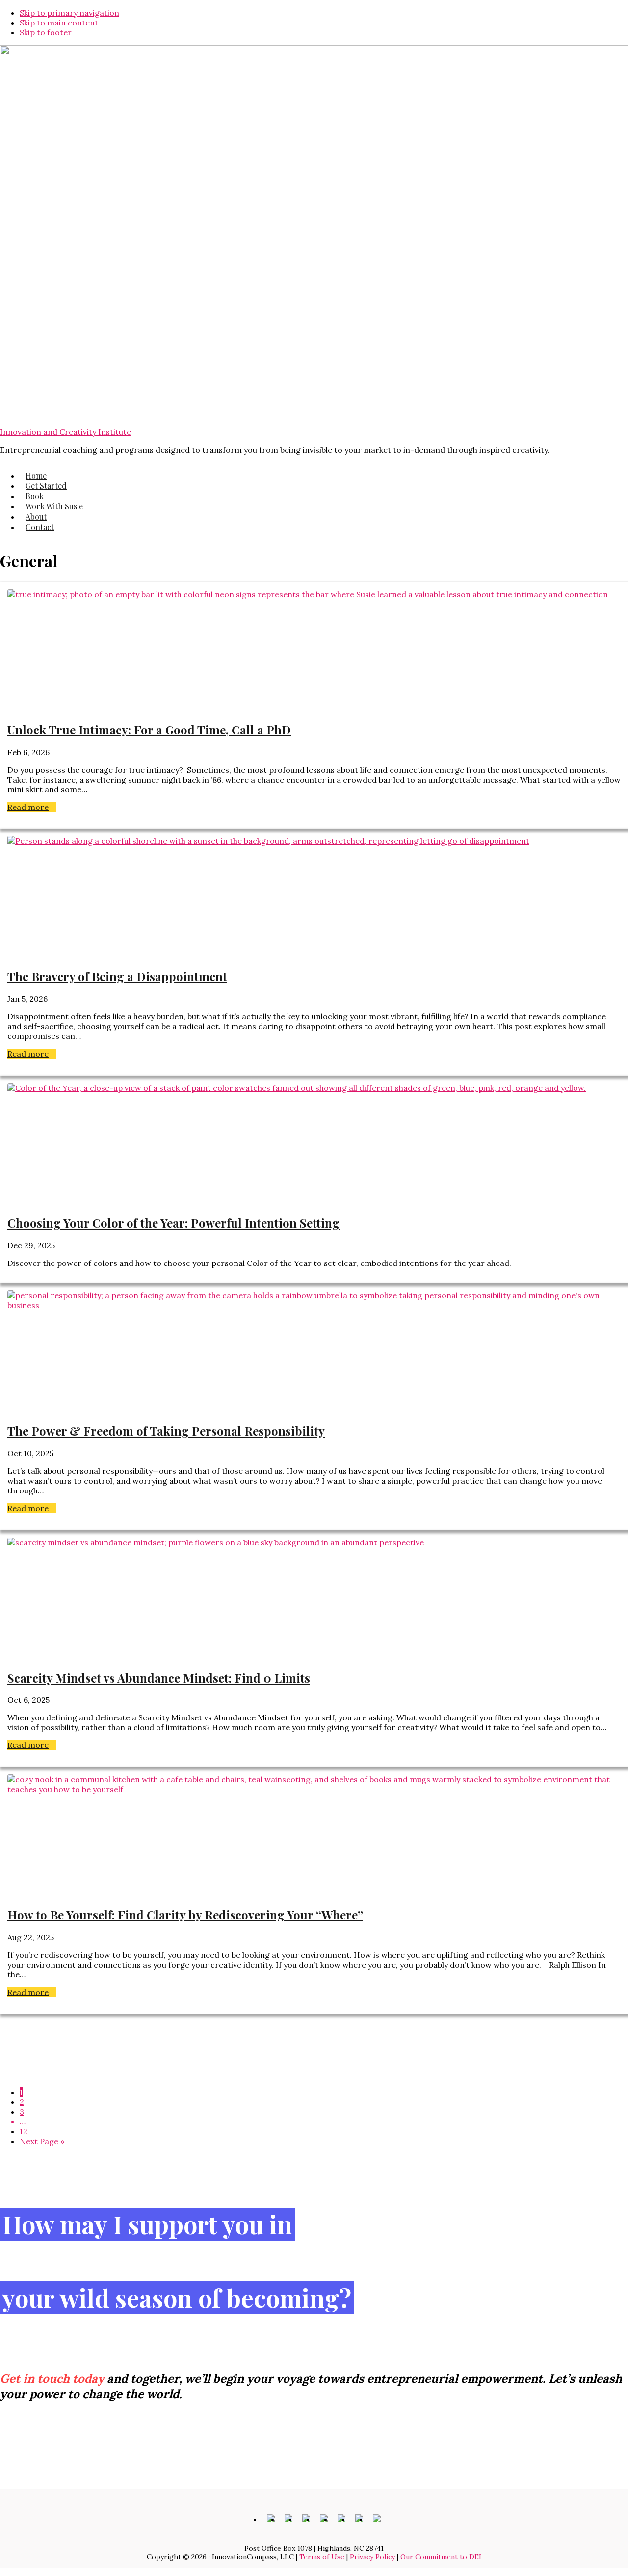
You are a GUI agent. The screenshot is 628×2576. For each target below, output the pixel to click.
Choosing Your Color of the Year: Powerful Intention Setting (173, 1223)
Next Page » (42, 2141)
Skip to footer (46, 32)
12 (24, 2131)
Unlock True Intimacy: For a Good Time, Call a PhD (149, 730)
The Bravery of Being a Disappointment (117, 976)
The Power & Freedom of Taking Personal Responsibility (166, 1431)
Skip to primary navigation (69, 13)
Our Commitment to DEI (441, 2557)
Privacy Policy (372, 2557)
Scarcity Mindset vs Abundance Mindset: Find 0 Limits (159, 1678)
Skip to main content (59, 23)
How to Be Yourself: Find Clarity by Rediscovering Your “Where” (185, 1915)
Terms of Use (322, 2557)
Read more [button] (32, 807)
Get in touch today (52, 2379)
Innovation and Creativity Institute (65, 432)
